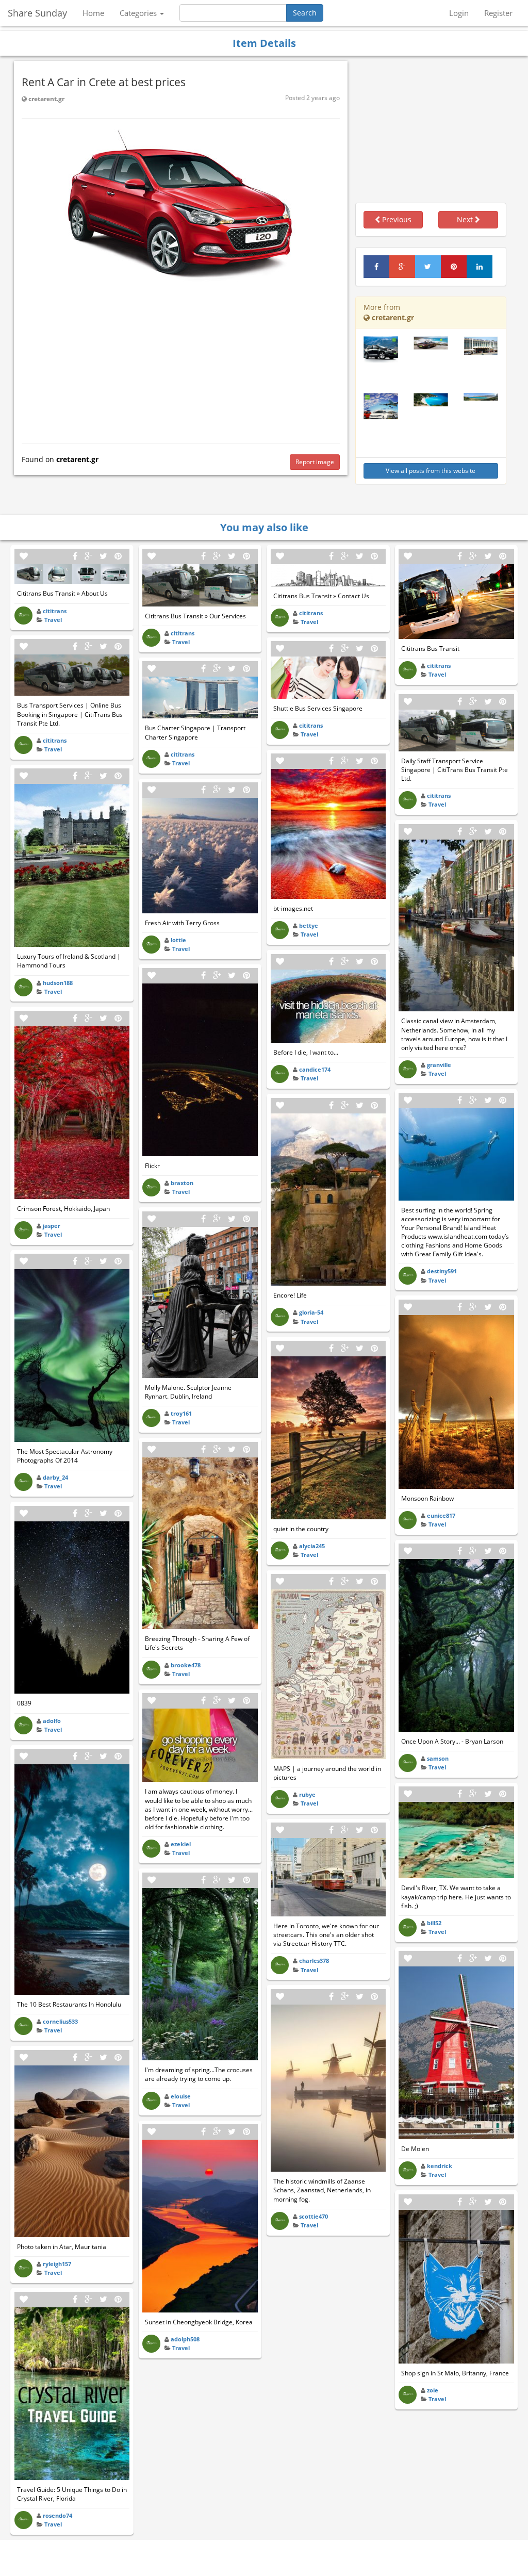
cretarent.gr (46, 99)
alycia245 (312, 1546)
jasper (52, 1226)
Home (93, 13)
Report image (315, 462)
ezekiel (181, 1844)
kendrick (440, 2166)
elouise (181, 2096)
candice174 (315, 1069)
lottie (178, 940)
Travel (53, 620)
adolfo (52, 1721)
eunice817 (441, 1515)
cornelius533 (60, 2021)
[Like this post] (24, 556)
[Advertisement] (181, 361)
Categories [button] (139, 13)
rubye (307, 1794)
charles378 (314, 1960)
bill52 (434, 1923)
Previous (396, 219)
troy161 (181, 1413)
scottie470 (313, 2216)
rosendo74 (57, 2515)
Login (459, 13)
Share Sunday (37, 13)
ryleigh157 (57, 2264)
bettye (309, 925)
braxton (182, 1183)
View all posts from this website (431, 471)
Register (498, 13)
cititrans (55, 611)
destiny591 (442, 1271)
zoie (433, 2390)
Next (466, 219)
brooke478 (186, 1665)
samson (438, 1758)
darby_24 (55, 1477)
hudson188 (58, 983)
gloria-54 (311, 1312)
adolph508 (185, 2339)
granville (439, 1065)
